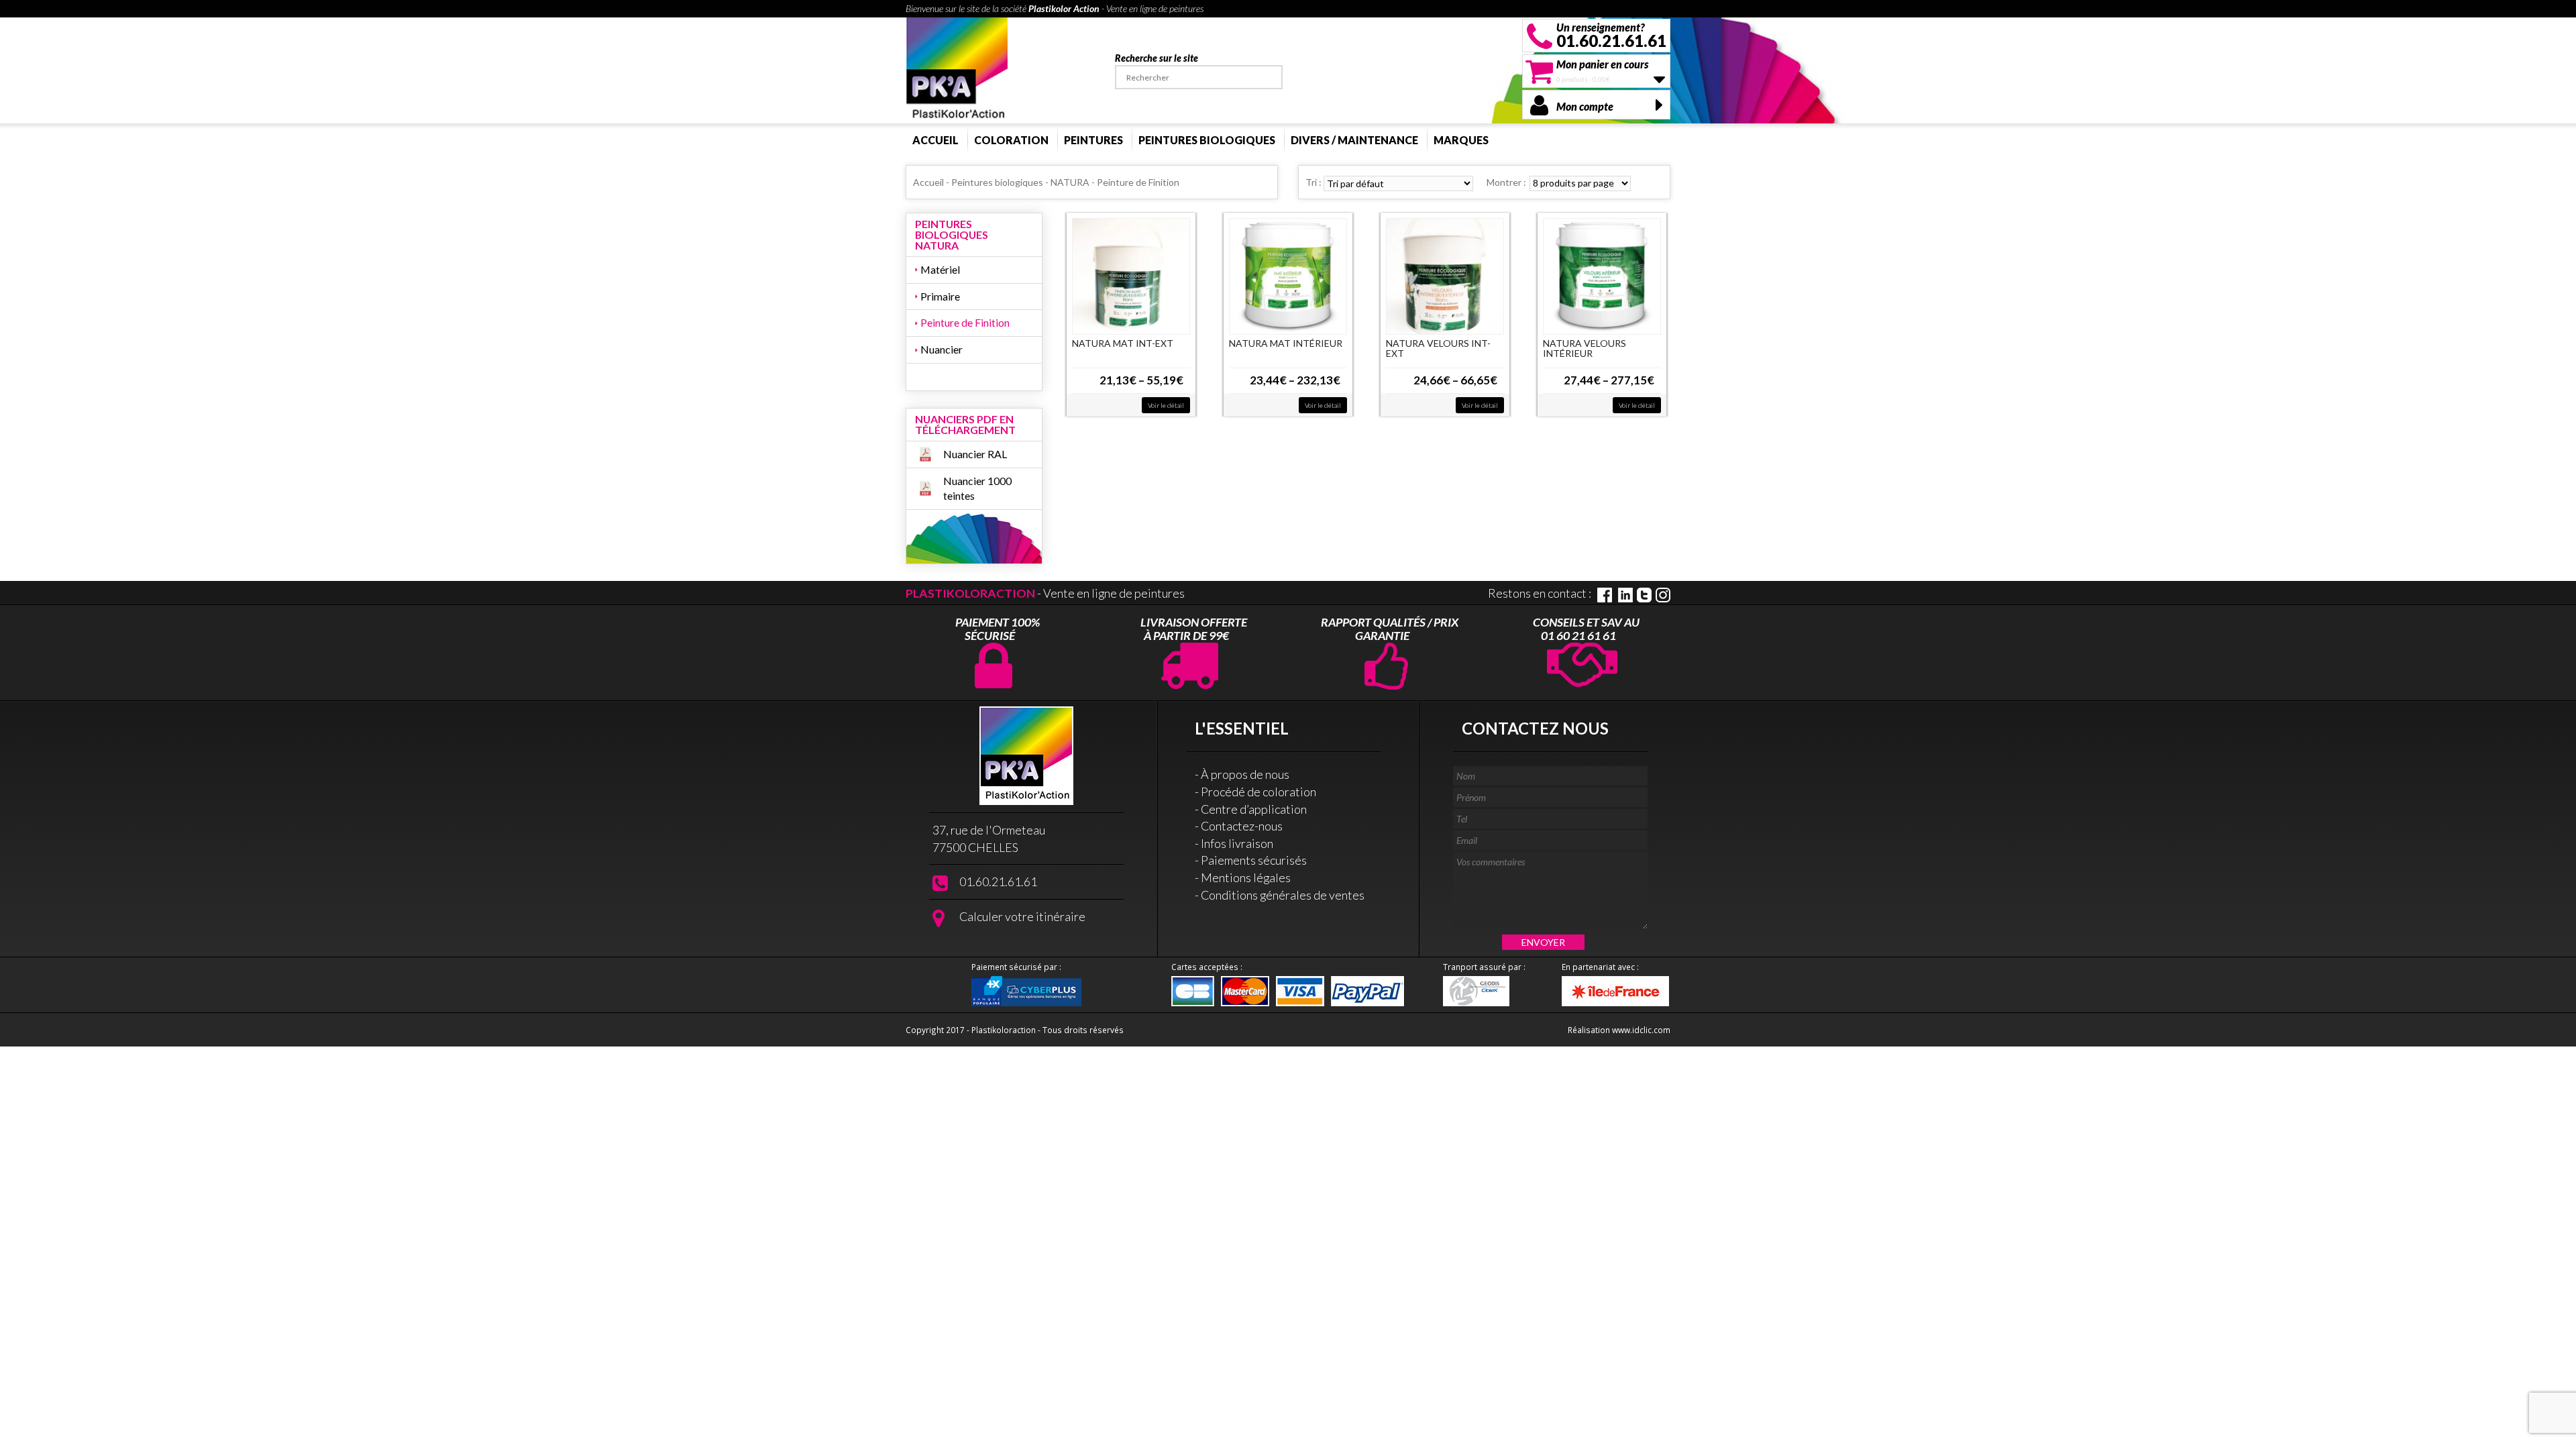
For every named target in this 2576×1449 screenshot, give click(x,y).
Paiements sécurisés (1254, 860)
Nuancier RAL (975, 454)
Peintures (1093, 140)
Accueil (935, 140)
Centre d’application (1254, 809)
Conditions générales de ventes (1283, 895)
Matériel (940, 269)
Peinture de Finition (965, 322)
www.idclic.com (1641, 1030)
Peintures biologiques (1207, 140)
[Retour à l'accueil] (957, 69)
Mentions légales (1246, 877)
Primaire (940, 296)
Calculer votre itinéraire (1022, 916)
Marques (1461, 140)
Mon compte (1585, 106)
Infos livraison (1237, 843)
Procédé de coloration (1258, 792)
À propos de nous (1245, 774)
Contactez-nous (1242, 826)
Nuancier (942, 349)
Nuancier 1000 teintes (977, 488)
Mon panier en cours (1602, 64)
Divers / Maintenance (1354, 140)
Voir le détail (1166, 405)
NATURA (1070, 182)
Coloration (1011, 140)
